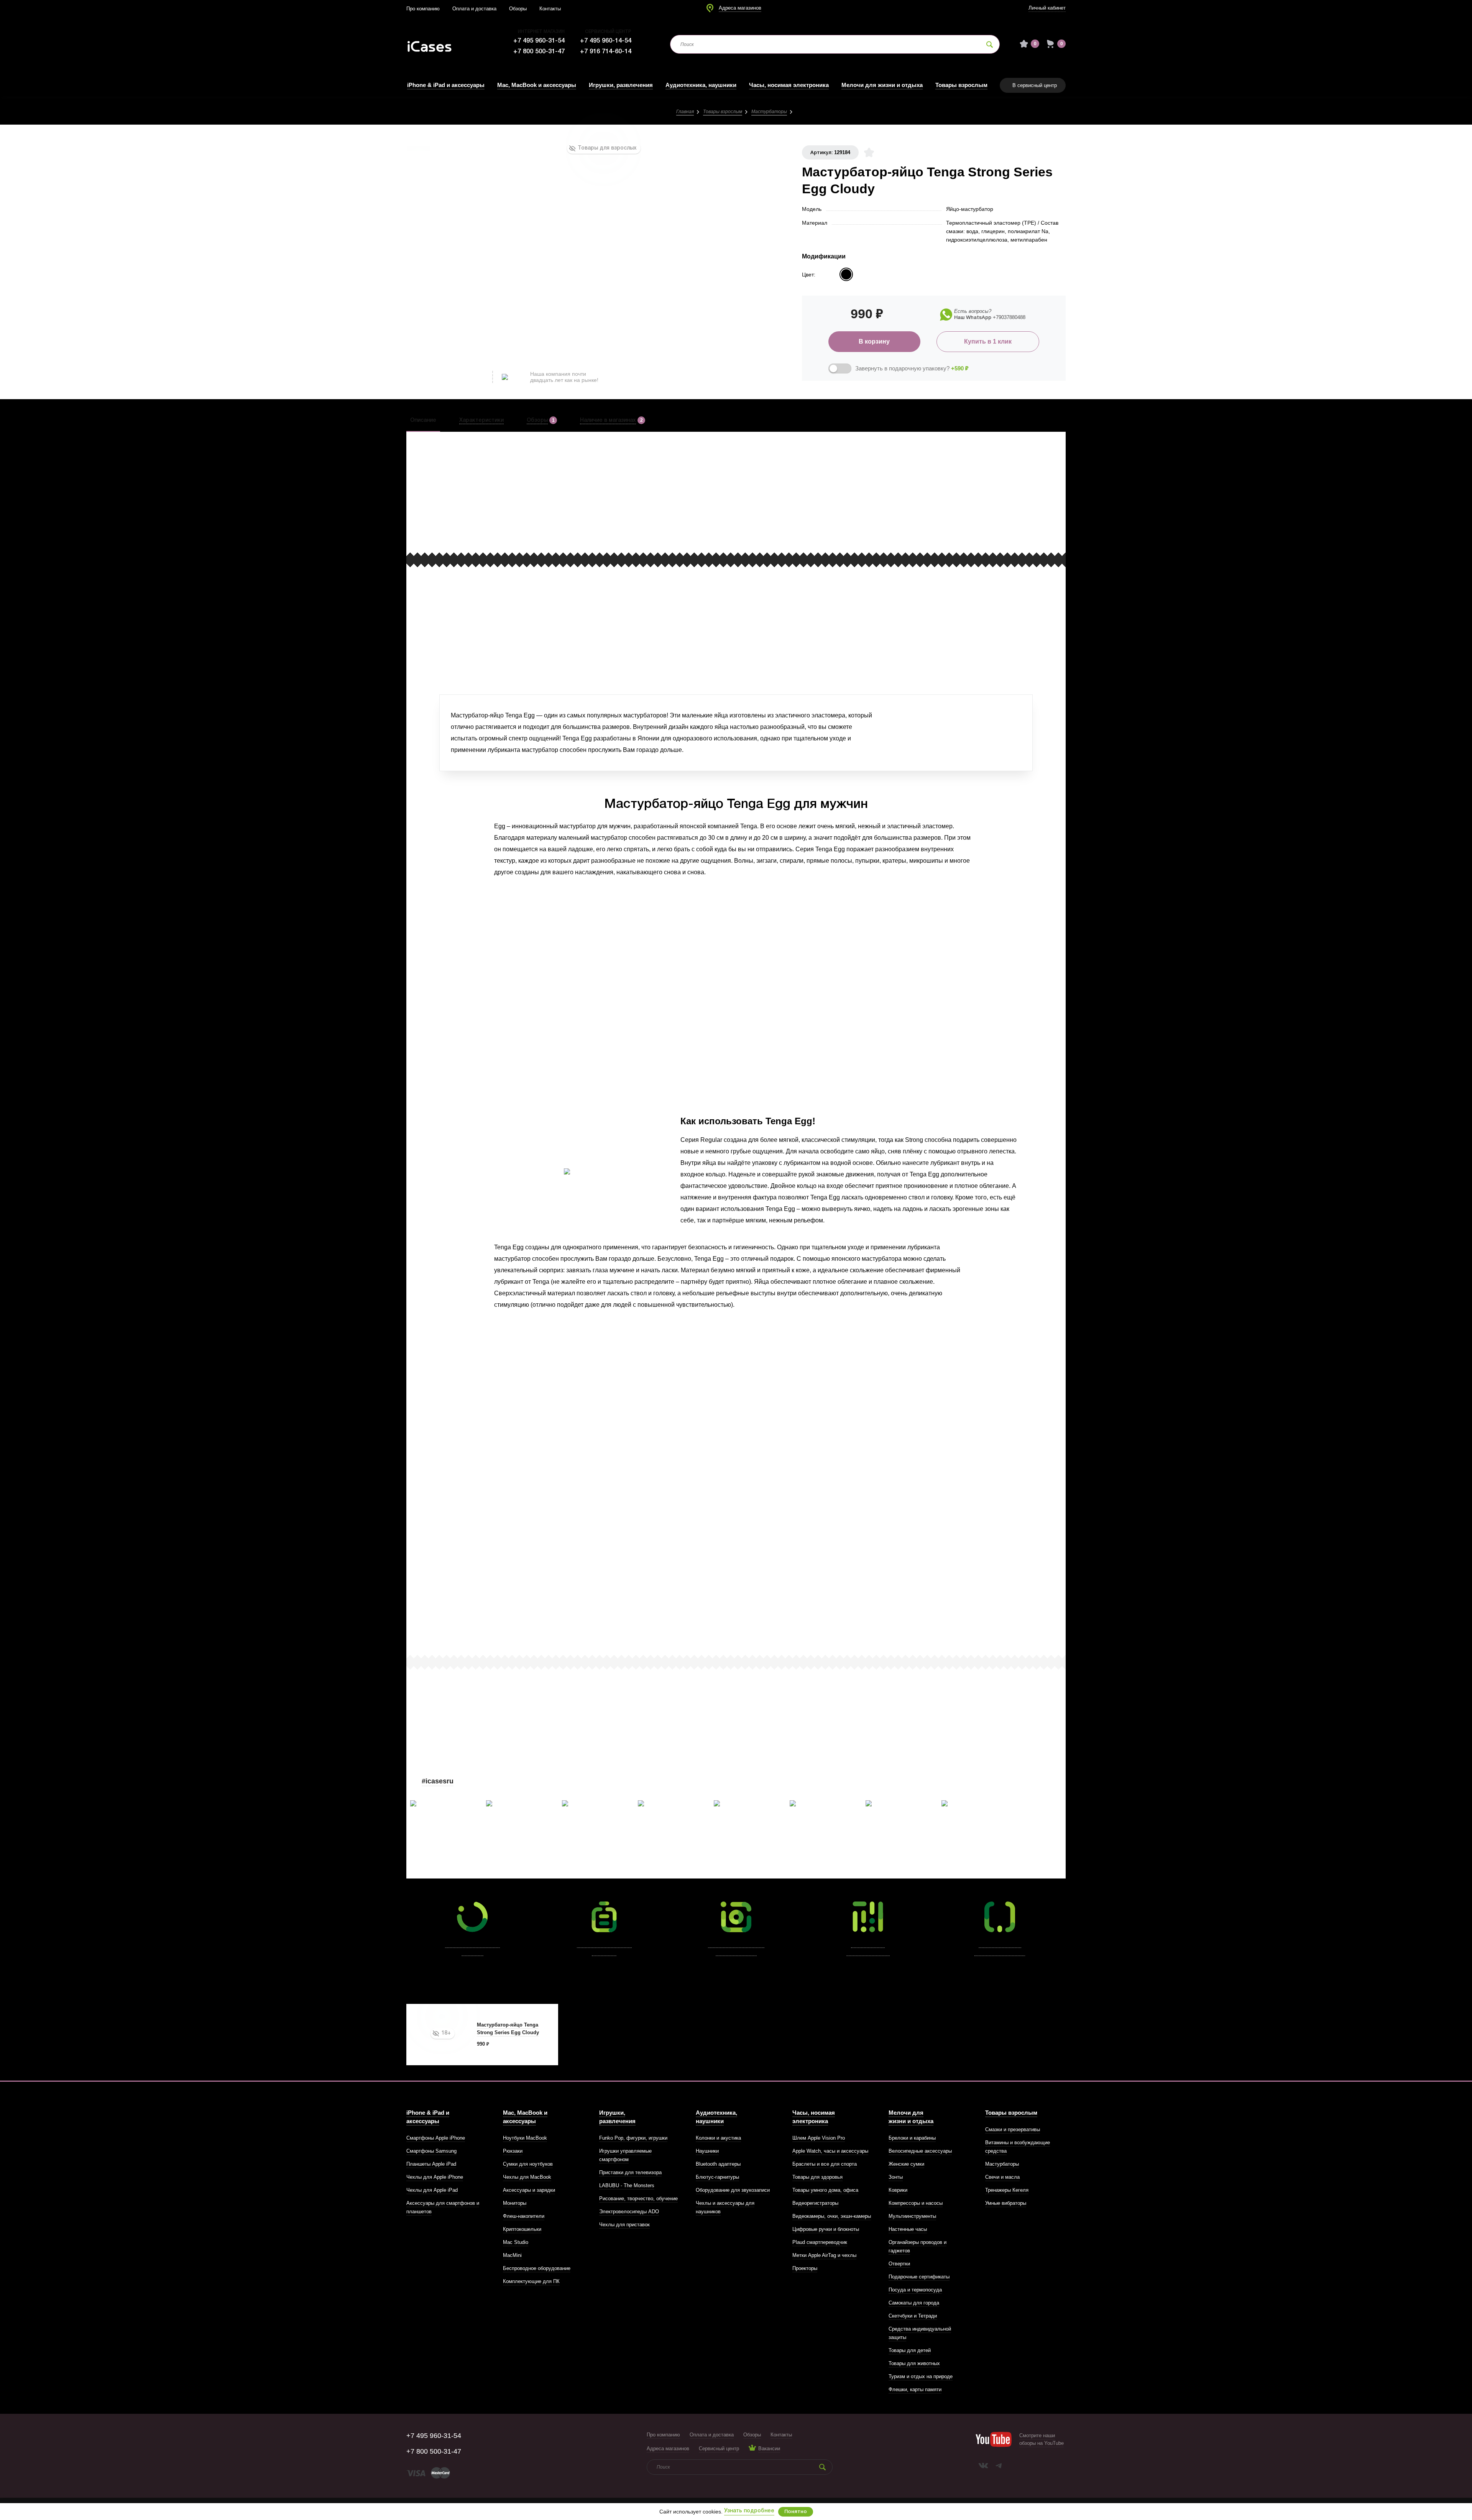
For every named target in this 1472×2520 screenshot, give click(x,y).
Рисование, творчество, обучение (638, 2198)
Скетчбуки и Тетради (913, 2316)
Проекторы (805, 2268)
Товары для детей (910, 2350)
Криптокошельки (522, 2229)
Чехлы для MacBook (527, 2177)
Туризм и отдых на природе (921, 2376)
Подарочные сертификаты (919, 2277)
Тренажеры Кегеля (1007, 2190)
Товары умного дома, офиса (825, 2190)
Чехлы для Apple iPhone (435, 2177)
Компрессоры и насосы (916, 2203)
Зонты (896, 2177)
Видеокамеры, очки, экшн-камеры (832, 2216)
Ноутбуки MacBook (525, 2138)
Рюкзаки (513, 2151)
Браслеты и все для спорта (825, 2164)
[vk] (983, 2466)
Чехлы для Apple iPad (432, 2190)
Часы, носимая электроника (789, 85)
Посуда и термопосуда (915, 2290)
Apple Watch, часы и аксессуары (830, 2151)
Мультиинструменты (912, 2216)
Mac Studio (516, 2242)
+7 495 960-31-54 (539, 41)
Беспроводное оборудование (537, 2268)
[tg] (999, 2466)
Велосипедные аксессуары (920, 2151)
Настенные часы (908, 2229)
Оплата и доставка (474, 9)
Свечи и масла (1002, 2177)
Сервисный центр (719, 2448)
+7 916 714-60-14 (606, 52)
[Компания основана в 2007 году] (435, 44)
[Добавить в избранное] (869, 152)
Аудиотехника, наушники (701, 85)
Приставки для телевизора (630, 2172)
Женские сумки (906, 2164)
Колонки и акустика (718, 2138)
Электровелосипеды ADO (629, 2212)
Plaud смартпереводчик (820, 2242)
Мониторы (515, 2203)
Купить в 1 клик (988, 341)
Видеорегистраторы (815, 2203)
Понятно (796, 2512)
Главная (685, 112)
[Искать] (990, 44)
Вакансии (769, 2448)
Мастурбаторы (769, 112)
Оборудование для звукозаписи (733, 2190)
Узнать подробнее (749, 2511)
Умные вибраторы (1006, 2203)
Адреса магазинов (740, 8)
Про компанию (423, 9)
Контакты (550, 9)
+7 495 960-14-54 (606, 41)
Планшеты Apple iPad (431, 2164)
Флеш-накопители (524, 2216)
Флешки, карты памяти (915, 2389)
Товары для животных (914, 2363)
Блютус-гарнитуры (717, 2177)
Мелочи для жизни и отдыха (882, 85)
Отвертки (899, 2264)
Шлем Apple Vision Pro (819, 2138)
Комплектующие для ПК (531, 2281)
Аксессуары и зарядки (529, 2190)
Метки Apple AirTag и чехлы (824, 2255)
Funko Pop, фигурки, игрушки (633, 2138)
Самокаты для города (914, 2303)
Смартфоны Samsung (431, 2151)
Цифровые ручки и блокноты (826, 2229)
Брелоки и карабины (912, 2138)
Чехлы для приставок (624, 2225)
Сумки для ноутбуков (528, 2164)
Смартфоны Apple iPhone (436, 2138)
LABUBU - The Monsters (627, 2185)
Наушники (707, 2151)
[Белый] (846, 274)
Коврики (898, 2190)
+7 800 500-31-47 (539, 52)
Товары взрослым (961, 85)
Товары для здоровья (817, 2177)
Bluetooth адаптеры (718, 2164)
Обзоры (518, 9)
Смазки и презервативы (1013, 2129)
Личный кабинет (1047, 8)
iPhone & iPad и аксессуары (446, 85)
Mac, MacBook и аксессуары (537, 85)
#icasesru (438, 1781)
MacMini (512, 2255)
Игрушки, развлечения (621, 85)
